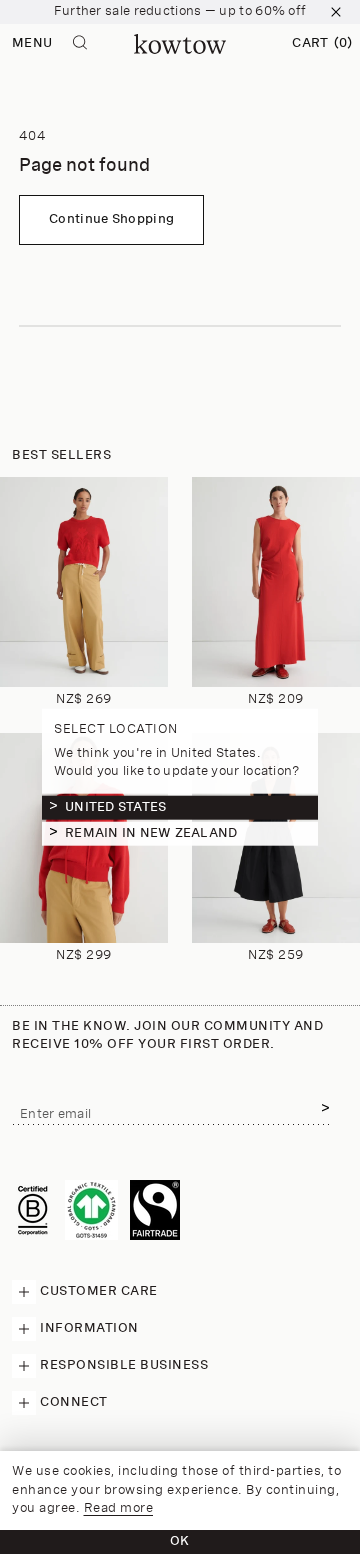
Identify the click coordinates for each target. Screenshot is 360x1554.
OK (180, 1541)
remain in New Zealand (151, 832)
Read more (119, 1508)
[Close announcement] (336, 12)
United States (115, 806)
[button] (322, 44)
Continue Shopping (111, 219)
